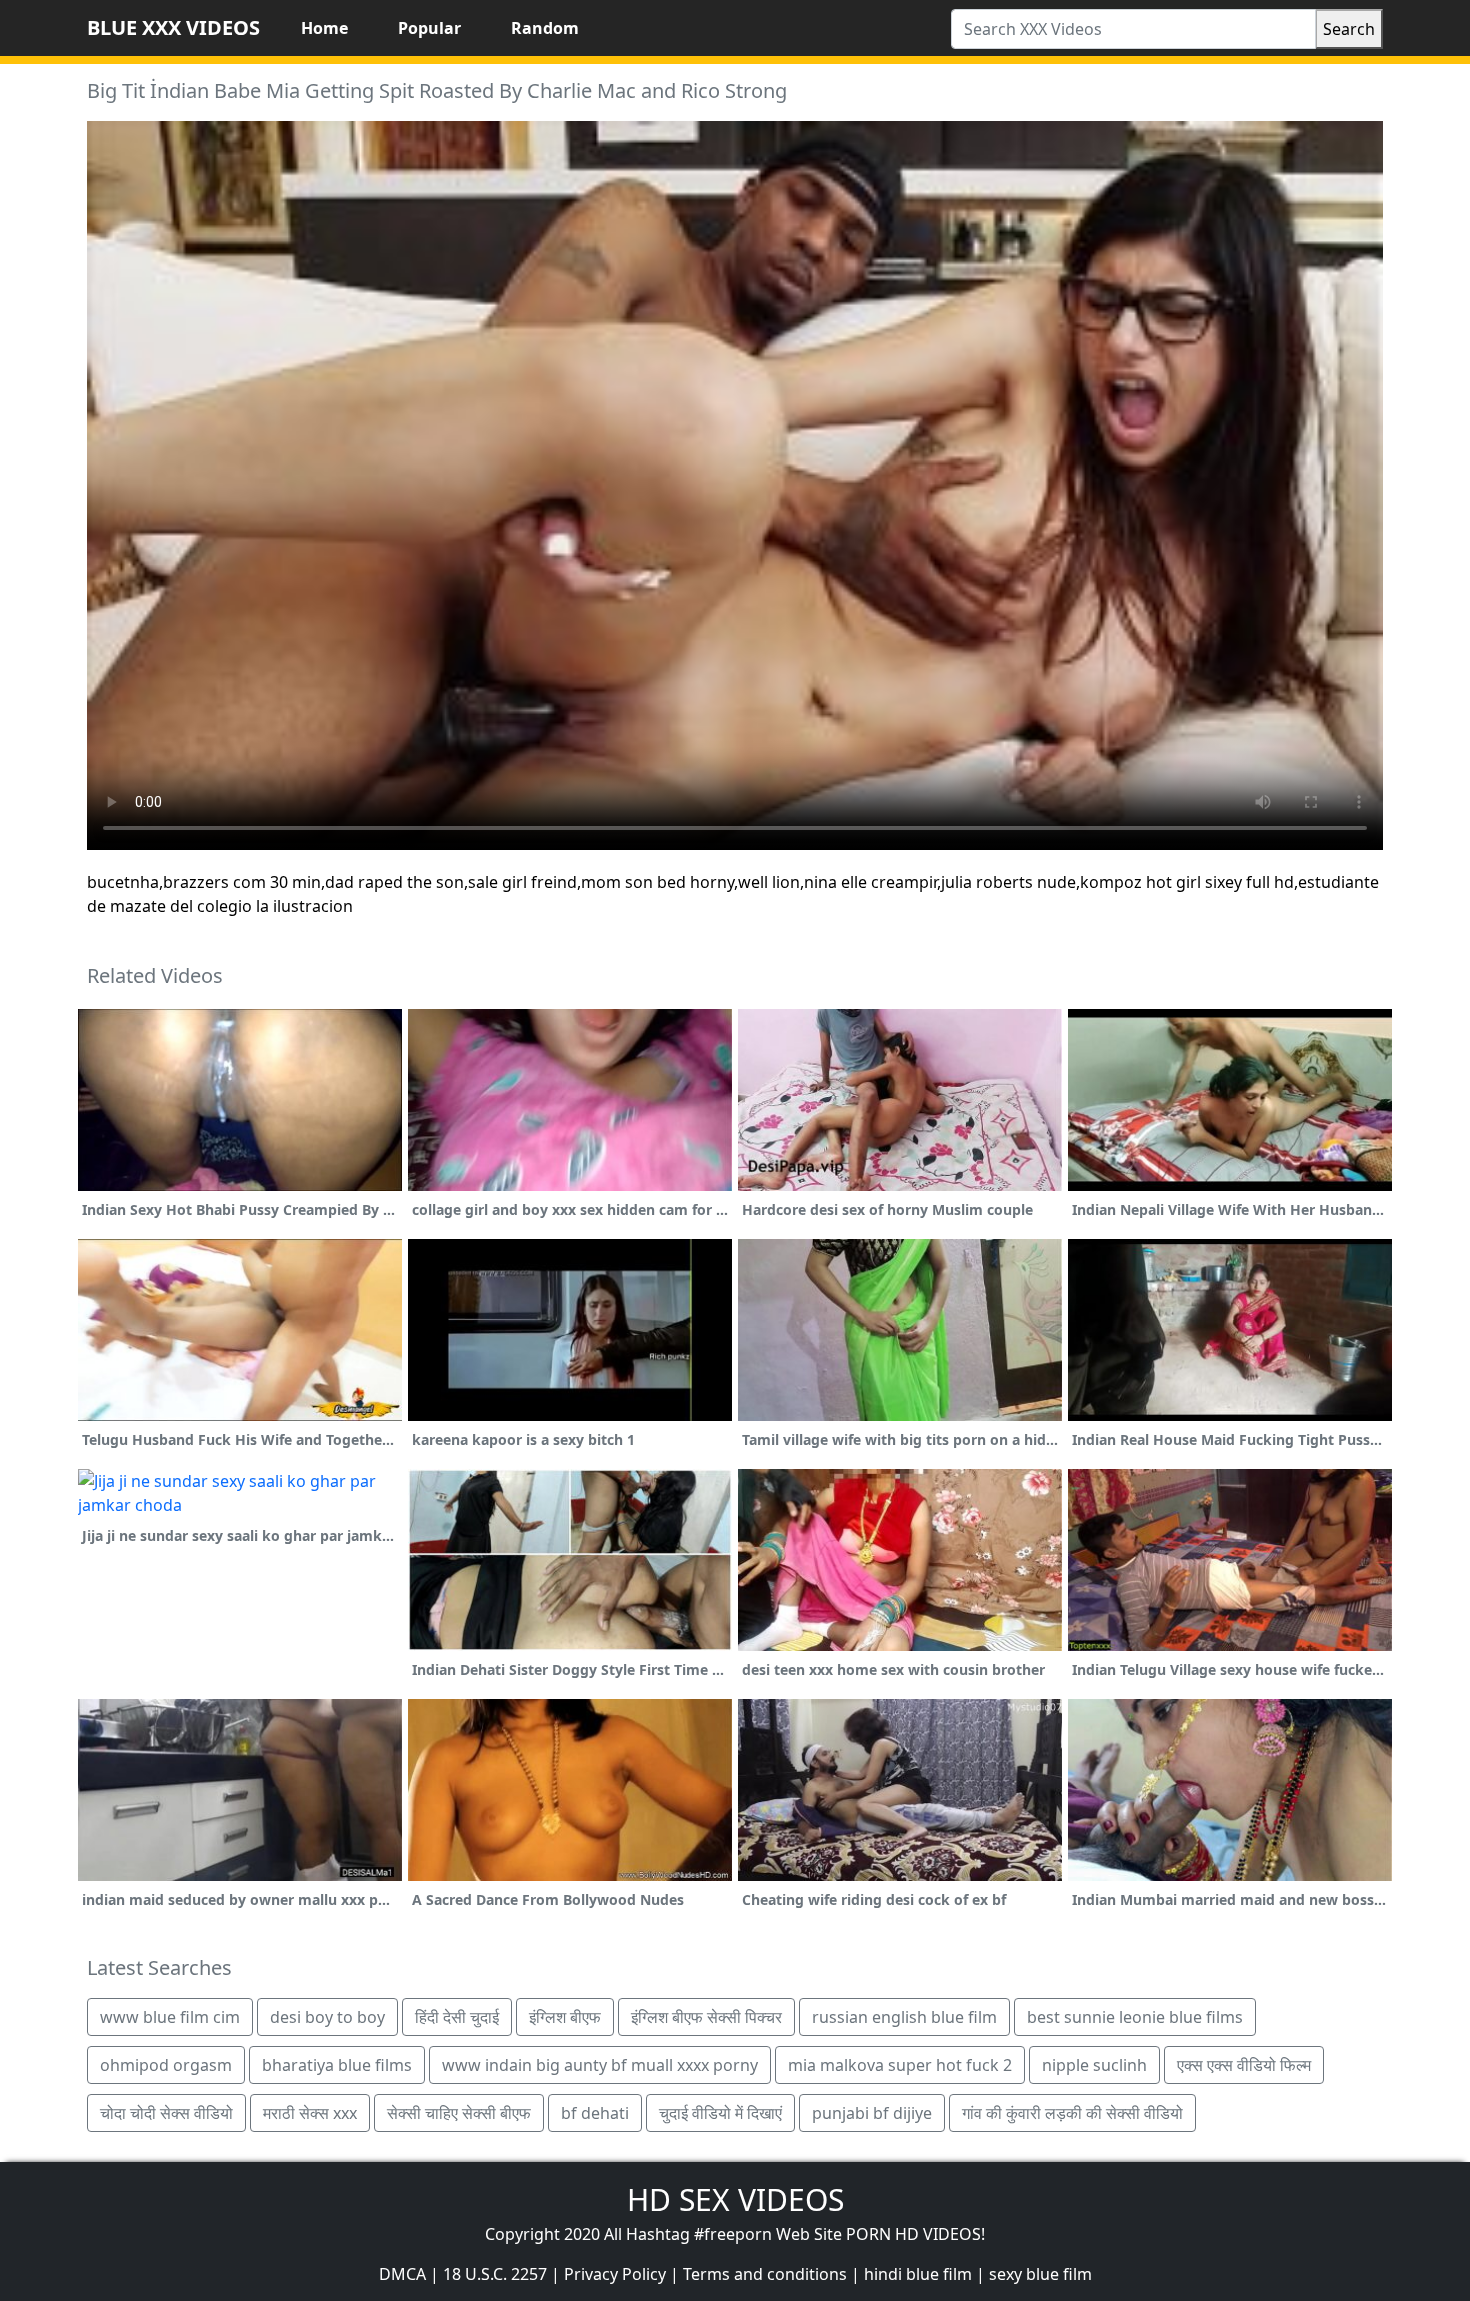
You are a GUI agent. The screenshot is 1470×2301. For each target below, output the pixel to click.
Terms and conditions (765, 2274)
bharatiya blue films (337, 2065)
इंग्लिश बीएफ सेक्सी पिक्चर (706, 2017)
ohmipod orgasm (166, 2065)
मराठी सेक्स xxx (310, 2113)
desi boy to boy (327, 2017)
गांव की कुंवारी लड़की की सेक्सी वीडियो (1072, 2113)
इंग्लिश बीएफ (565, 2017)
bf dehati (595, 2113)
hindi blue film (918, 2274)
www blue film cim (170, 2017)
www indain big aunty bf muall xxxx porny (600, 2065)
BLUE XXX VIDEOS (173, 27)
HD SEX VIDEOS (735, 2199)
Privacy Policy (615, 2274)
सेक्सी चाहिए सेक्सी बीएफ (459, 2113)
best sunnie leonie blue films (1135, 2017)
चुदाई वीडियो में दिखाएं (720, 2113)
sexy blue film (1040, 2274)
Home (324, 28)
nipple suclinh (1094, 2065)
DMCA (402, 2274)
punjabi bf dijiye (872, 2113)
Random (545, 28)
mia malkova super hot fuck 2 (900, 2065)
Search (1349, 29)
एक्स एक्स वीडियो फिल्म (1244, 2065)
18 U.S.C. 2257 (495, 2274)
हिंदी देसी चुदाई (457, 2017)
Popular (429, 28)
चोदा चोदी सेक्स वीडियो (166, 2113)
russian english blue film (904, 2017)
